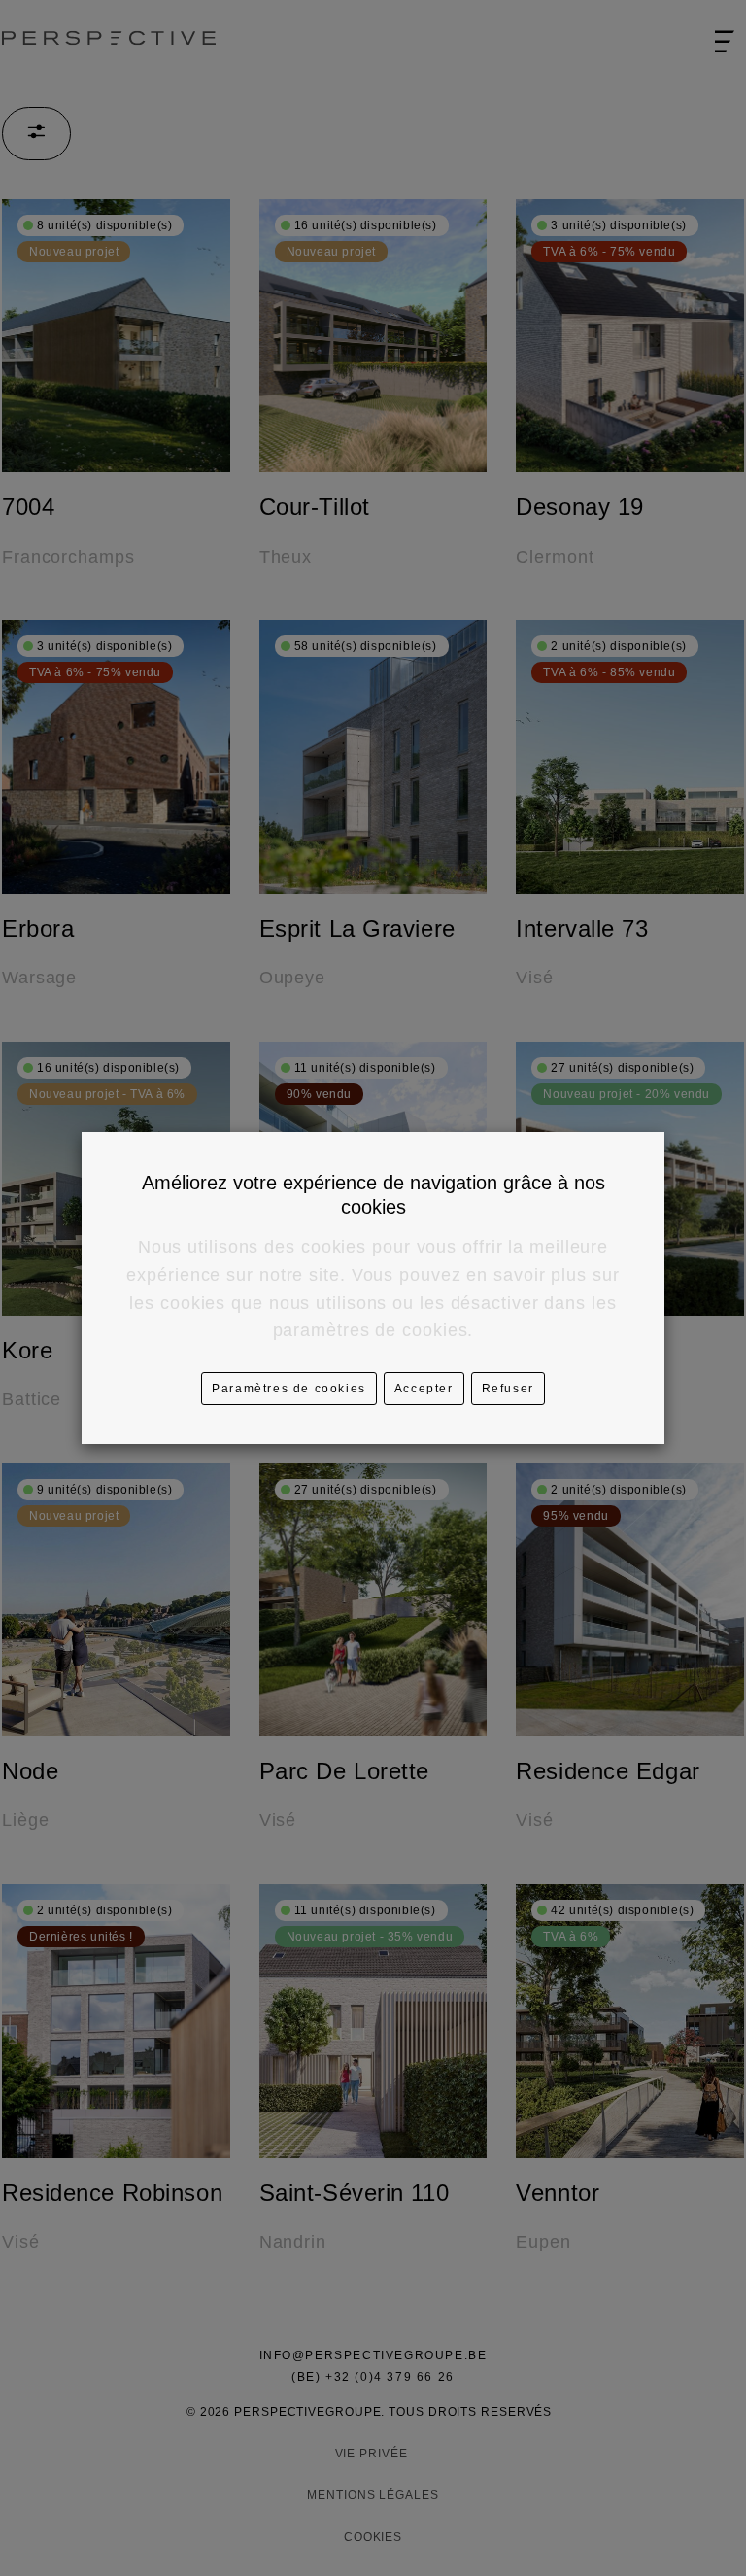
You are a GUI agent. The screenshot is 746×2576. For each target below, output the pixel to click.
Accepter (424, 1389)
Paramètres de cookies (289, 1389)
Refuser (508, 1389)
